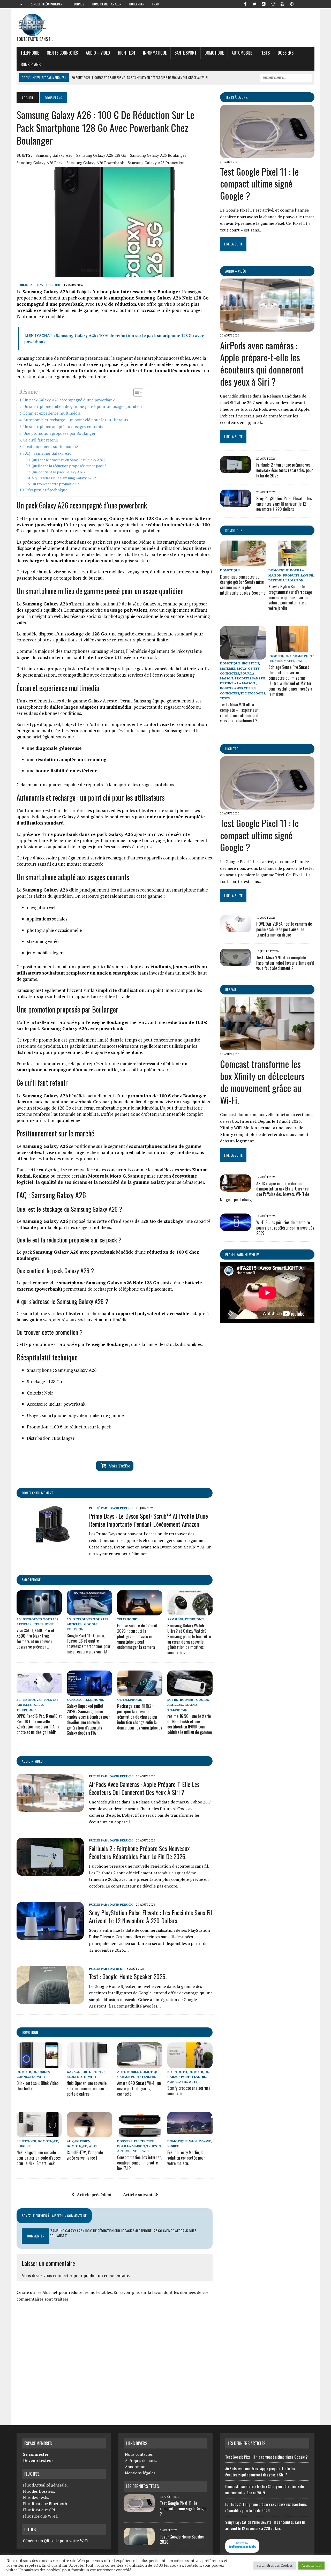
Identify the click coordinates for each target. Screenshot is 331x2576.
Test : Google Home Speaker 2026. (128, 1976)
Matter (290, 661)
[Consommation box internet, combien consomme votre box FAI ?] (140, 2134)
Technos (78, 4)
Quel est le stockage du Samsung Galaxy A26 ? (69, 460)
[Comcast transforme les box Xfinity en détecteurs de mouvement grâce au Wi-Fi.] (267, 1047)
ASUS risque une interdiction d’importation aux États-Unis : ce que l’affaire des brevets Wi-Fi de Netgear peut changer (265, 1192)
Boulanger (137, 4)
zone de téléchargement (47, 4)
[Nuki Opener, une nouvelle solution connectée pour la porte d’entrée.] (89, 2064)
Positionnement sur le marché (51, 446)
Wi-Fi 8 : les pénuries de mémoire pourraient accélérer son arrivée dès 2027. (285, 1228)
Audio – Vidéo (98, 53)
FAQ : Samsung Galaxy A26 (47, 453)
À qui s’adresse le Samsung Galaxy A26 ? (64, 478)
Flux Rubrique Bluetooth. (46, 2504)
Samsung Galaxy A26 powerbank (95, 163)
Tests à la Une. (236, 97)
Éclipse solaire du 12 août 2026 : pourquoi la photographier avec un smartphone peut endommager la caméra (137, 1636)
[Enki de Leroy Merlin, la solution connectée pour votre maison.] (190, 2134)
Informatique (155, 53)
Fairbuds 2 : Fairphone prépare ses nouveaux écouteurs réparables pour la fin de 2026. (139, 1852)
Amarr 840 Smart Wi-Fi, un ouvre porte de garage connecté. (139, 2088)
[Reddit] (273, 4)
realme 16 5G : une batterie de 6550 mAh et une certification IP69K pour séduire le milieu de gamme (190, 1724)
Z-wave (205, 2141)
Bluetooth (77, 2077)
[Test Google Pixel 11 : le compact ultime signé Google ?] (267, 154)
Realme (191, 1705)
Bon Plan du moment (37, 1493)
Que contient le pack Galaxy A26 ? (59, 472)
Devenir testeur (38, 2460)
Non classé (177, 2082)
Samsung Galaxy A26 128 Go (101, 155)
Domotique (214, 53)
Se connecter (36, 2454)
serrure (24, 2146)
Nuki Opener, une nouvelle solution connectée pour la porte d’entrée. (88, 2088)
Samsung (175, 1619)
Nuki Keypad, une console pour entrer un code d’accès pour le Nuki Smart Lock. (39, 2158)
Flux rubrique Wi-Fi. (41, 2516)
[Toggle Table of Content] (136, 392)
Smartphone (31, 1580)
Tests (265, 53)
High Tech (126, 53)
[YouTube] (282, 4)
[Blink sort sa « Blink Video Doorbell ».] (39, 2064)
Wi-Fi (41, 2077)
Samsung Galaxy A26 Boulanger (158, 155)
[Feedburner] (301, 4)
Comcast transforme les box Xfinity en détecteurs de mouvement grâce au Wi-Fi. (262, 1082)
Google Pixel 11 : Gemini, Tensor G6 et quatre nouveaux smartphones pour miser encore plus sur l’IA (89, 1644)
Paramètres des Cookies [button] (275, 2565)
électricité (144, 2141)
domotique (30, 2032)
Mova (242, 668)
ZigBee (173, 2146)
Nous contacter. (139, 2454)
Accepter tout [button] (311, 2565)
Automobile (242, 53)
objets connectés (62, 53)
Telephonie (30, 53)
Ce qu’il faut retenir (40, 440)
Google (91, 1624)
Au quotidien (78, 2141)
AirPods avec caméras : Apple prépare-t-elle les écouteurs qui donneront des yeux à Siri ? (144, 1788)
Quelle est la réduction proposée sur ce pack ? (69, 466)
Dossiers (286, 53)
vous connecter (58, 2275)
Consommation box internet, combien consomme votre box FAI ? (139, 2163)
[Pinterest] (292, 4)
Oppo (39, 1705)
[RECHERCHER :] (286, 77)
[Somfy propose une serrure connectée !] (190, 2064)
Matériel (228, 668)
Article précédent (94, 2195)
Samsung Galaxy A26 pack (40, 163)
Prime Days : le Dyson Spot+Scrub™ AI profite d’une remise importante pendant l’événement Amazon (148, 1520)
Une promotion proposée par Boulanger (59, 433)
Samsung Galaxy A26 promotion (156, 163)
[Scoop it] (310, 4)
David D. (116, 1969)
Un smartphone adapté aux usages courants (63, 426)
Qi (119, 1700)
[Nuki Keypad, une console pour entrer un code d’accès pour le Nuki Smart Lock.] (39, 2134)
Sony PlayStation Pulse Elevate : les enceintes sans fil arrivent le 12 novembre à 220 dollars (151, 1916)
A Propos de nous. (141, 2460)
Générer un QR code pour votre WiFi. (56, 2541)
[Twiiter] (254, 4)
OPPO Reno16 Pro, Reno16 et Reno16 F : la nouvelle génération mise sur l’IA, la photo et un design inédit (39, 1724)
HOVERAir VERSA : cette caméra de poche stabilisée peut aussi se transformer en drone (284, 929)
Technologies (253, 693)
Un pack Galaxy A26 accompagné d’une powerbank (69, 400)
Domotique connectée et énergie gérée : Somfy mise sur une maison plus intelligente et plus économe (243, 585)
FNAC (156, 4)
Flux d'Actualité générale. (45, 2485)
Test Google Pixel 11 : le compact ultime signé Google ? (259, 184)
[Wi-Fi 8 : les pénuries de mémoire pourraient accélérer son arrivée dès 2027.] (236, 1227)
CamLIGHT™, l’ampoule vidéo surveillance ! (85, 2155)
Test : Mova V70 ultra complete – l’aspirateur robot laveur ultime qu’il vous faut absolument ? (239, 713)
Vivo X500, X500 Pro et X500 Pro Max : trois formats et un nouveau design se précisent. (35, 1638)
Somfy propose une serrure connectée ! (189, 2091)
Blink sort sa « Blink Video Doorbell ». (37, 2086)
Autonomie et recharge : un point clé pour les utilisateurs (76, 420)
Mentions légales (140, 2473)
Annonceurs (136, 2467)
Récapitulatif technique (46, 490)
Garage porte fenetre (86, 2072)
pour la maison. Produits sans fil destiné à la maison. (291, 575)
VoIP (137, 2151)
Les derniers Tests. (143, 2486)
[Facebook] (245, 4)
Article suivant (138, 2195)
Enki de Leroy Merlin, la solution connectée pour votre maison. (186, 2158)
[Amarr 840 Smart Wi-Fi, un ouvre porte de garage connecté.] (140, 2064)
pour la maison (131, 2146)
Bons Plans (31, 64)
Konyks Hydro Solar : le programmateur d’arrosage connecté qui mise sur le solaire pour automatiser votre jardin (290, 597)
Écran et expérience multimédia (52, 413)
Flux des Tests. (36, 2497)
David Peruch (49, 285)
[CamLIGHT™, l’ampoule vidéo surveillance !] (89, 2134)
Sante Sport (186, 53)
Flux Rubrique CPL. (40, 2510)
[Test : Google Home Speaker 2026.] (50, 2001)
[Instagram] (264, 4)
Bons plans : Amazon (107, 4)
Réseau (231, 989)
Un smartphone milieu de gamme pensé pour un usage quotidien (82, 406)
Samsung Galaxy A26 (54, 155)
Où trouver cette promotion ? (55, 484)
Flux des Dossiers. (39, 2491)
